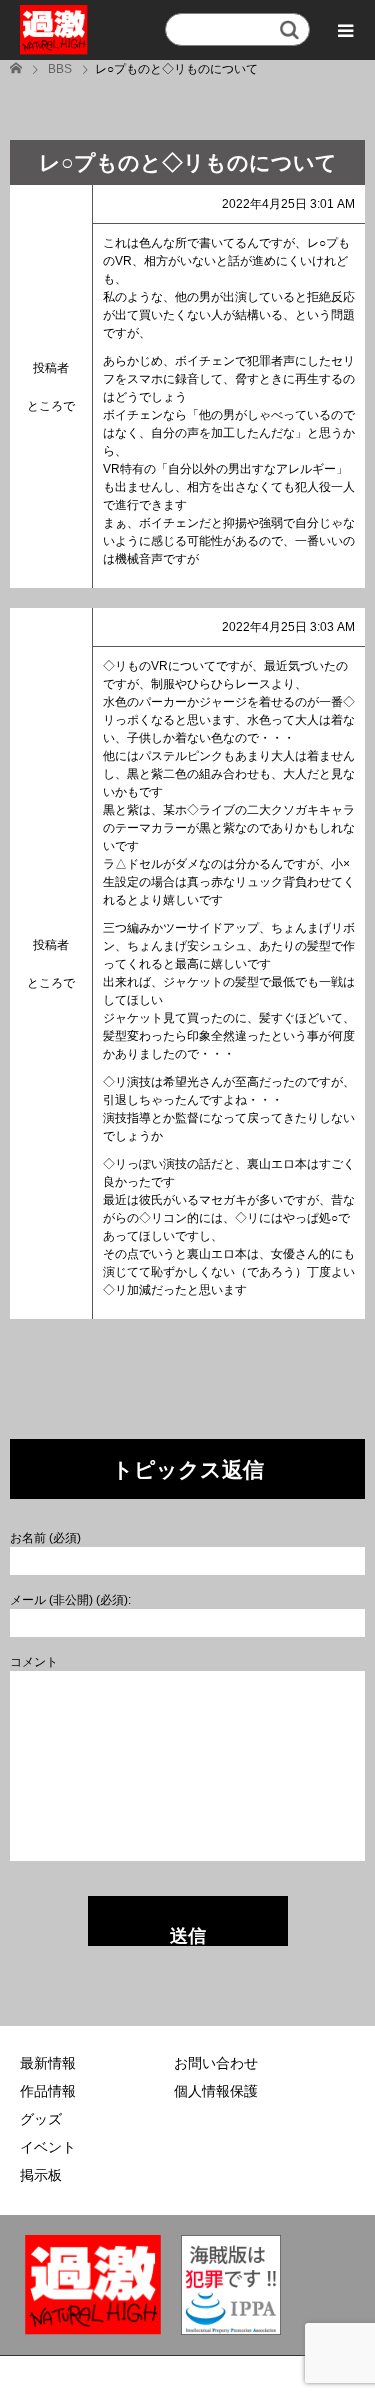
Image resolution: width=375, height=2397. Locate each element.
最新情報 (48, 2063)
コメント (34, 1662)
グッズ (41, 2119)
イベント (48, 2147)
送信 (188, 1936)
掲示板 (41, 2175)
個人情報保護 (216, 2091)
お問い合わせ (216, 2063)
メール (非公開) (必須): (70, 1600)
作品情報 (48, 2091)
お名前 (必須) (45, 1538)
